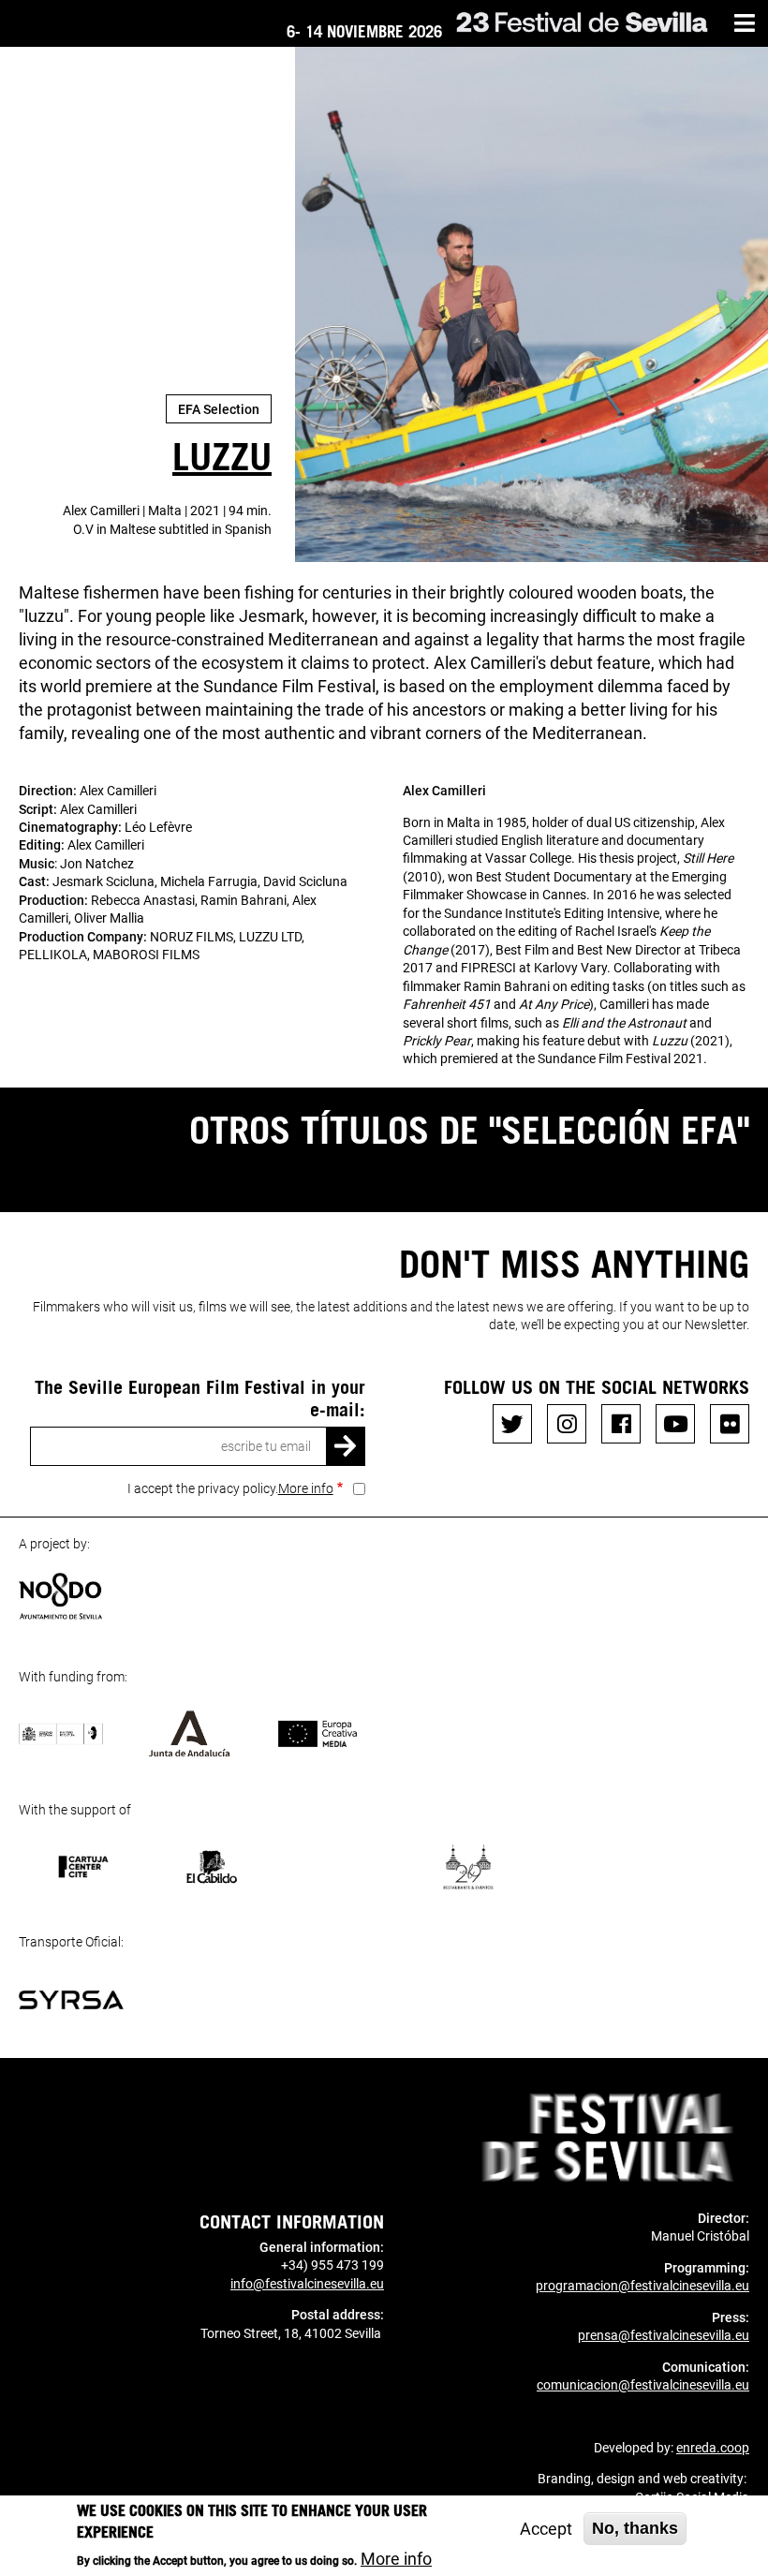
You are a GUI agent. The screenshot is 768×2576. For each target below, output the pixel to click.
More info (306, 1488)
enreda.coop (713, 2448)
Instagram (567, 1424)
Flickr (730, 1424)
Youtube (675, 1424)
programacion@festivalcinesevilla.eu (642, 2286)
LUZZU (222, 455)
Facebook (621, 1424)
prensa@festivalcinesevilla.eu (664, 2335)
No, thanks (635, 2528)
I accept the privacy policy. (230, 1488)
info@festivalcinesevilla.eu (307, 2284)
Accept (546, 2529)
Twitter (512, 1424)
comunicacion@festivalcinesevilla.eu (643, 2385)
